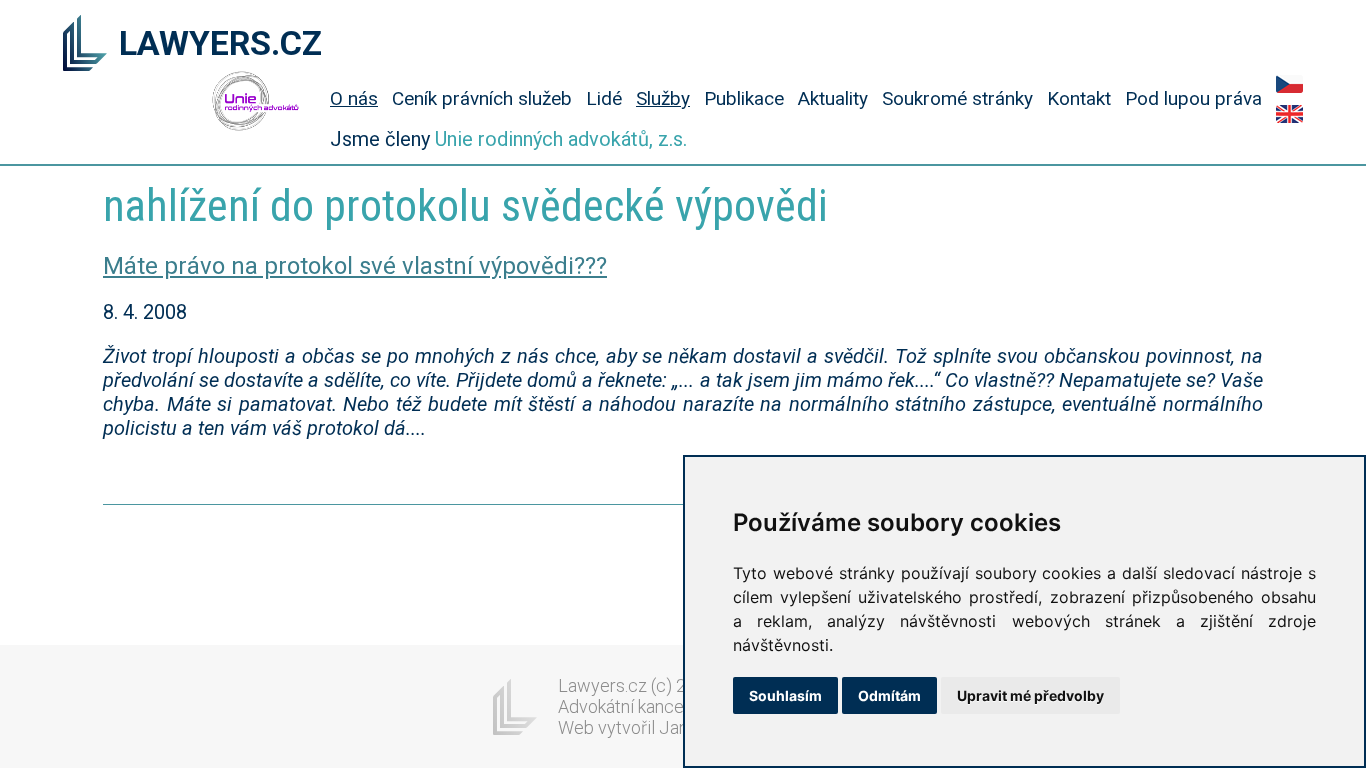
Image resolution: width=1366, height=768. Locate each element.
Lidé (604, 98)
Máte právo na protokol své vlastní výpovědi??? (355, 266)
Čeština (1289, 84)
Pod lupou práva (1193, 98)
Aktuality (833, 98)
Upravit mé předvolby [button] (1030, 695)
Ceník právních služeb (482, 98)
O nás (354, 98)
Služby (663, 98)
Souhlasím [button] (785, 695)
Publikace (744, 98)
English (1289, 114)
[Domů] (85, 45)
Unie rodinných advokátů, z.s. (561, 139)
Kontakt (1079, 98)
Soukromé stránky (957, 98)
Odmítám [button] (889, 695)
